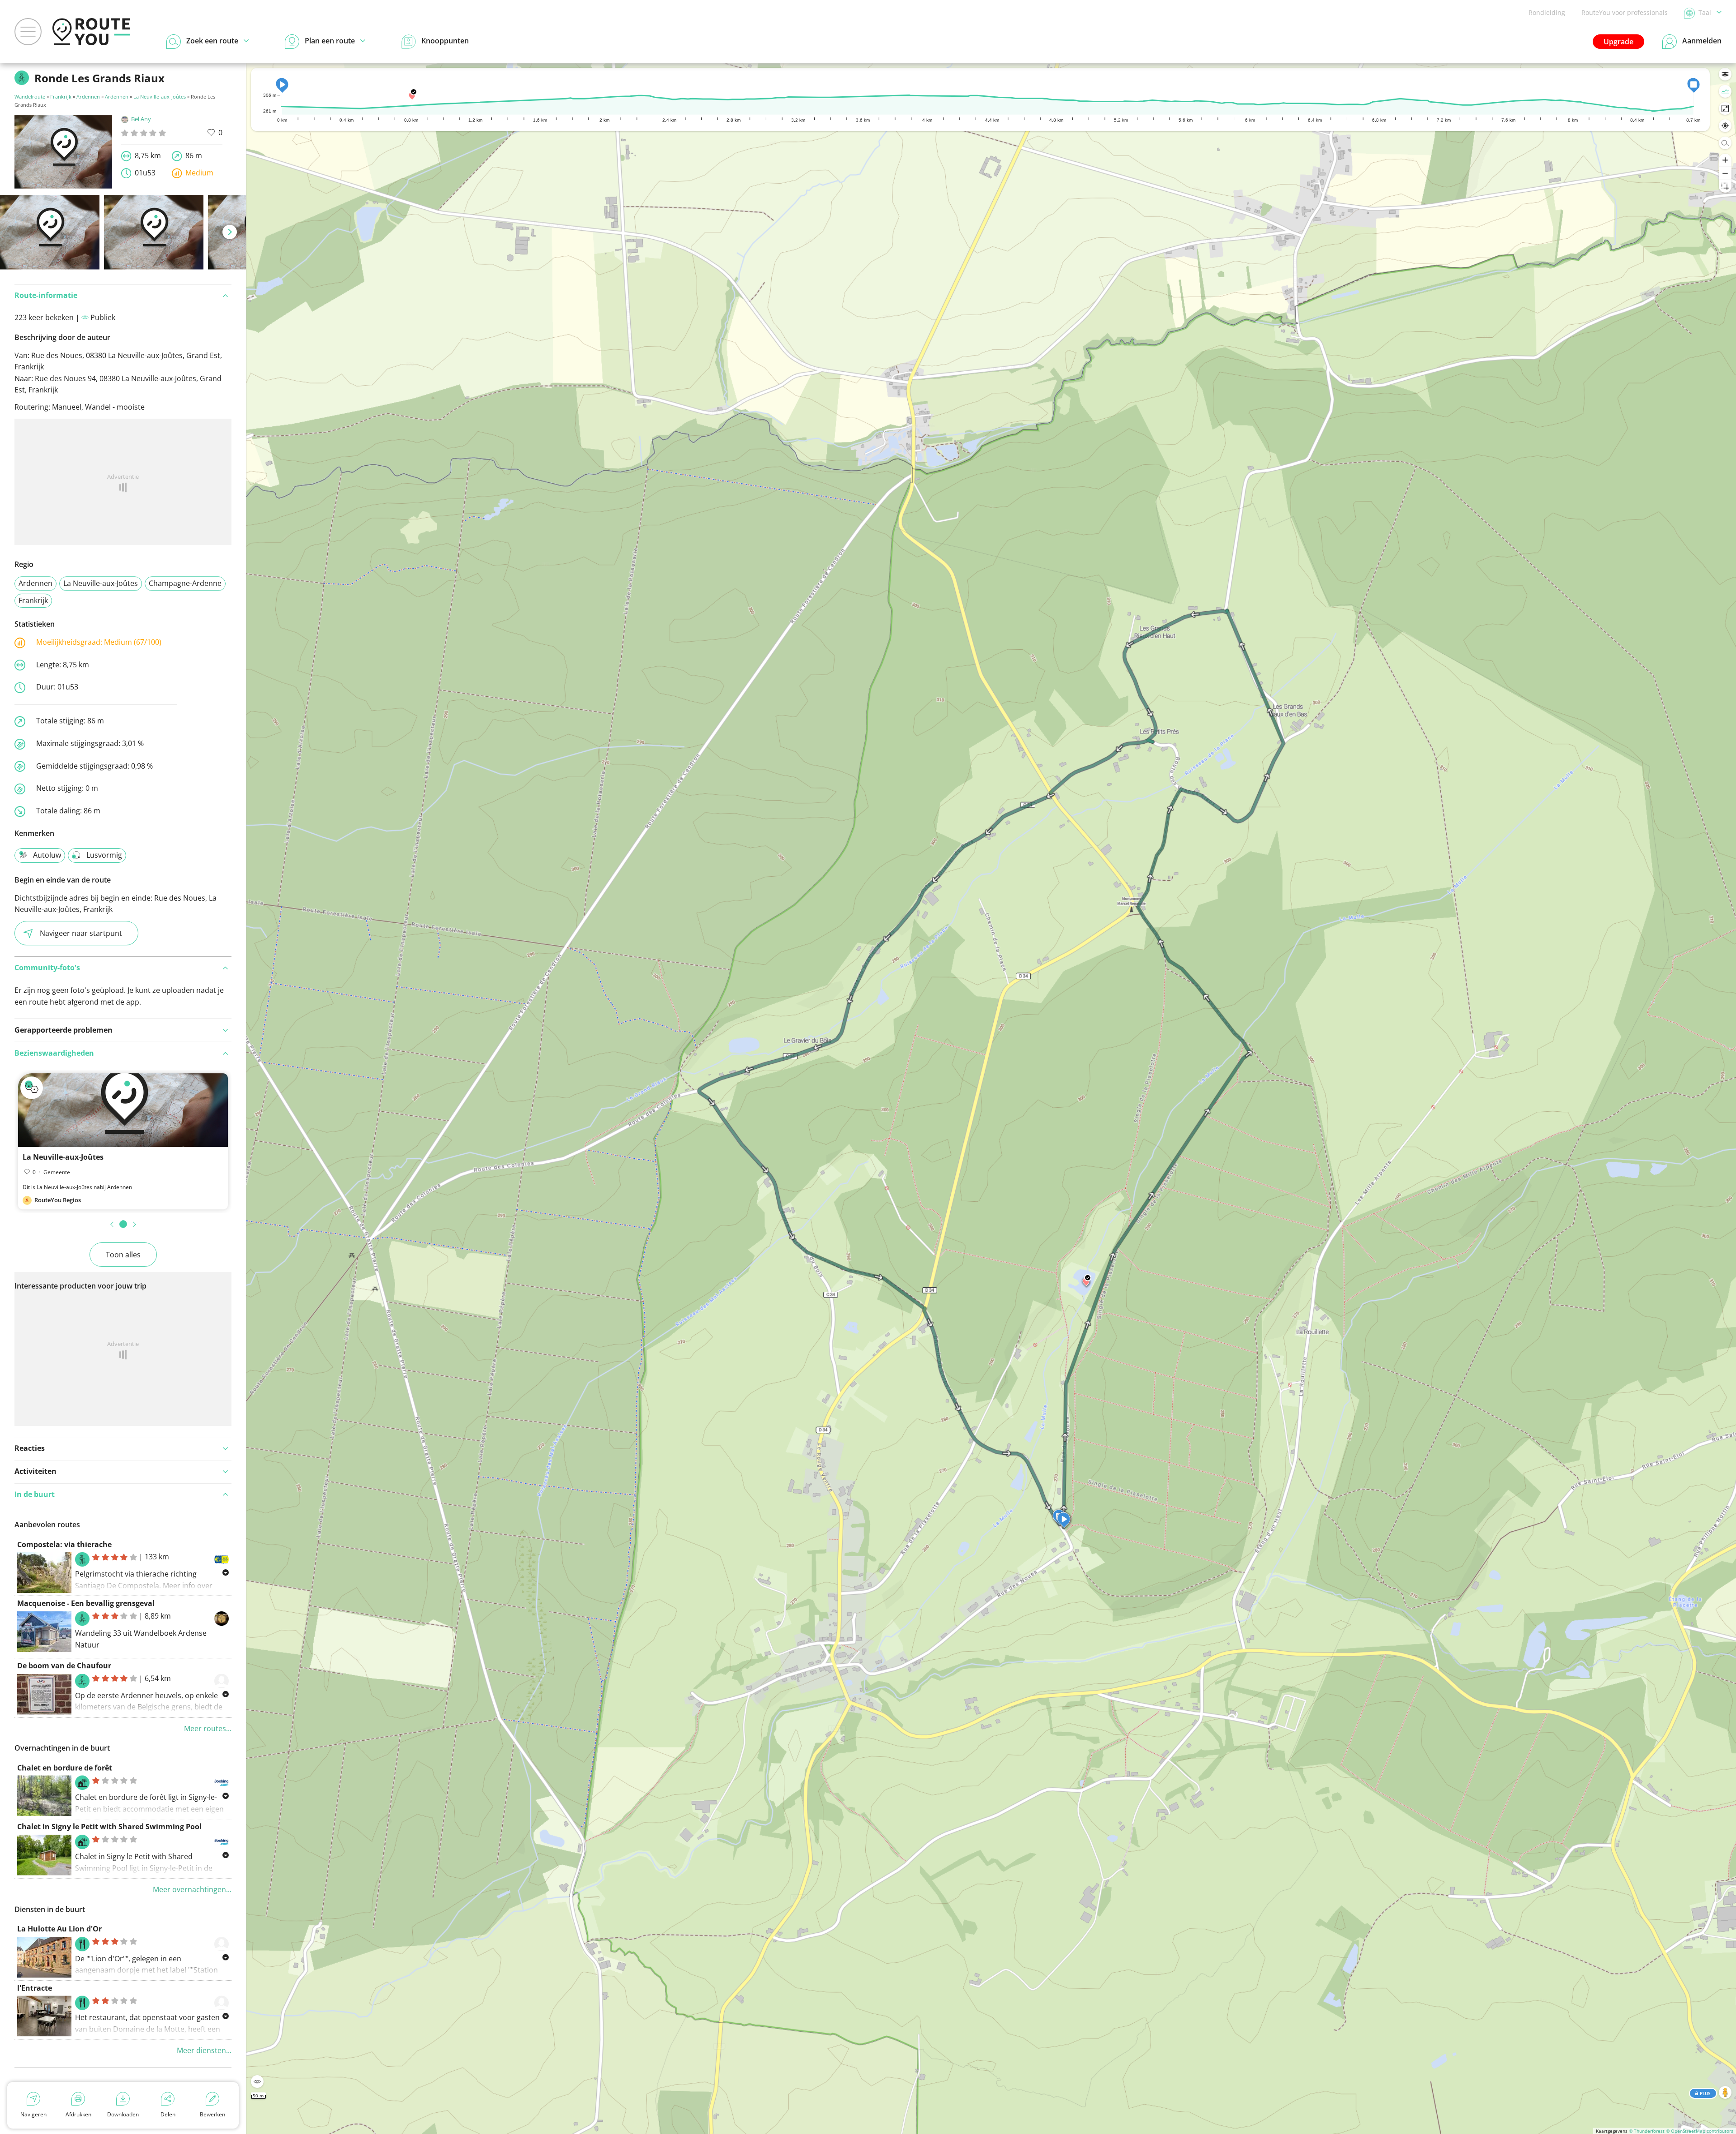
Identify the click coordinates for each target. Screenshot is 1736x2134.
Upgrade (1618, 42)
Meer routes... (208, 1728)
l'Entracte (35, 1988)
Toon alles (123, 1255)
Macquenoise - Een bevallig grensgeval (86, 1603)
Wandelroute (30, 97)
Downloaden (123, 2114)
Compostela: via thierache (64, 1544)
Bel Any (141, 119)
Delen (168, 2114)
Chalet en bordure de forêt (65, 1768)
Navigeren (33, 2114)
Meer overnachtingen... (192, 1889)
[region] (991, 1099)
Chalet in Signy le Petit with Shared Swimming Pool (109, 1827)
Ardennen (88, 97)
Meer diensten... (204, 2050)
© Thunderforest (1647, 2131)
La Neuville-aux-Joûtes (160, 97)
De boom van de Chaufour (64, 1666)
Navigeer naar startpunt (81, 933)
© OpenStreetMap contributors (1700, 2131)
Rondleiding (1547, 12)
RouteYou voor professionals (1625, 12)
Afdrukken (78, 2114)
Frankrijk (61, 97)
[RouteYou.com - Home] (91, 32)
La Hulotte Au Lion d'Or (59, 1929)
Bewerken (212, 2114)
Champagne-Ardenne (185, 583)
